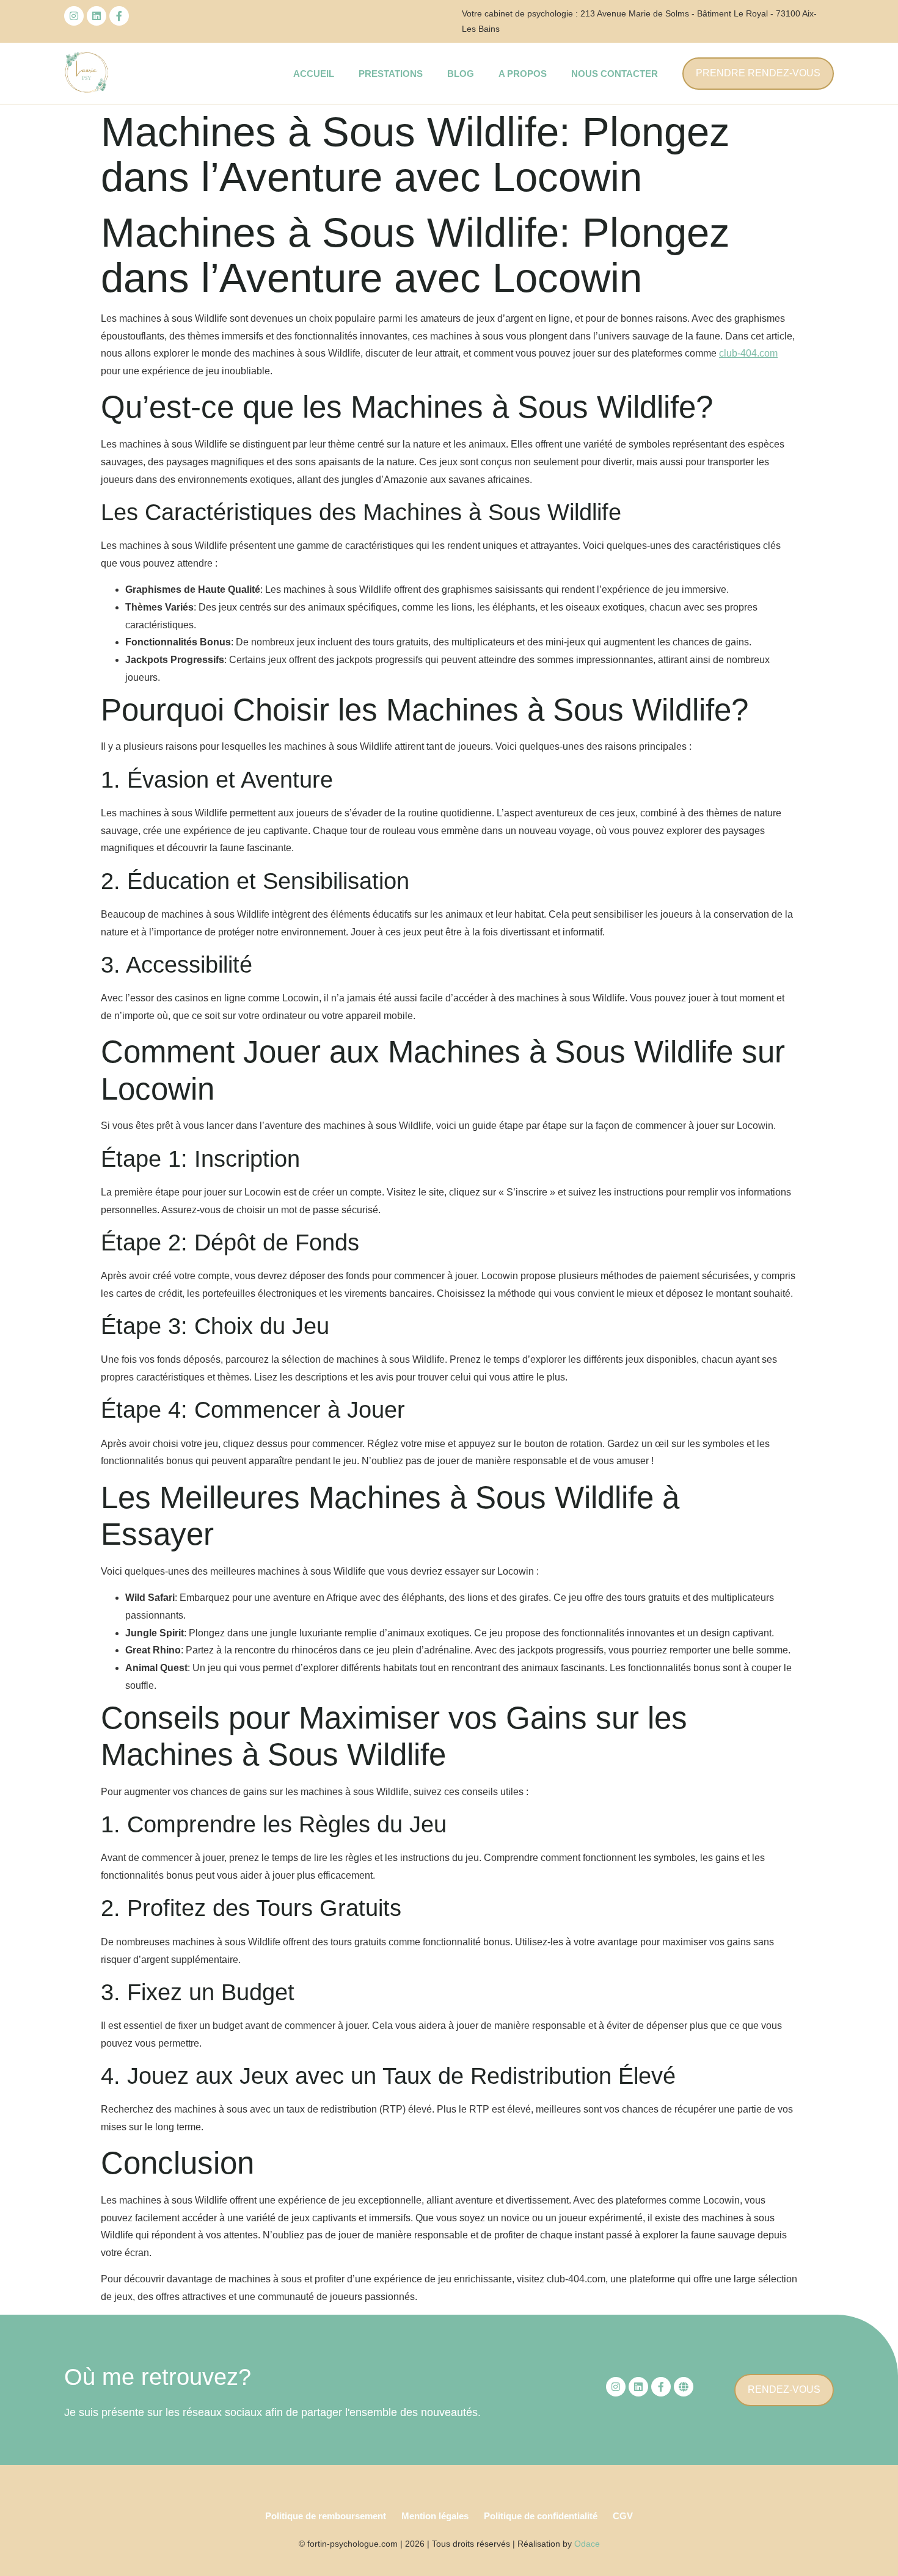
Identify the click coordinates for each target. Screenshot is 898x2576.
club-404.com (748, 353)
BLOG (461, 74)
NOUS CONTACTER (615, 74)
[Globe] (684, 2387)
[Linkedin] (97, 16)
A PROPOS (523, 74)
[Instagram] (74, 16)
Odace (587, 2544)
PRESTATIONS (391, 74)
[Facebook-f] (119, 16)
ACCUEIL (314, 74)
